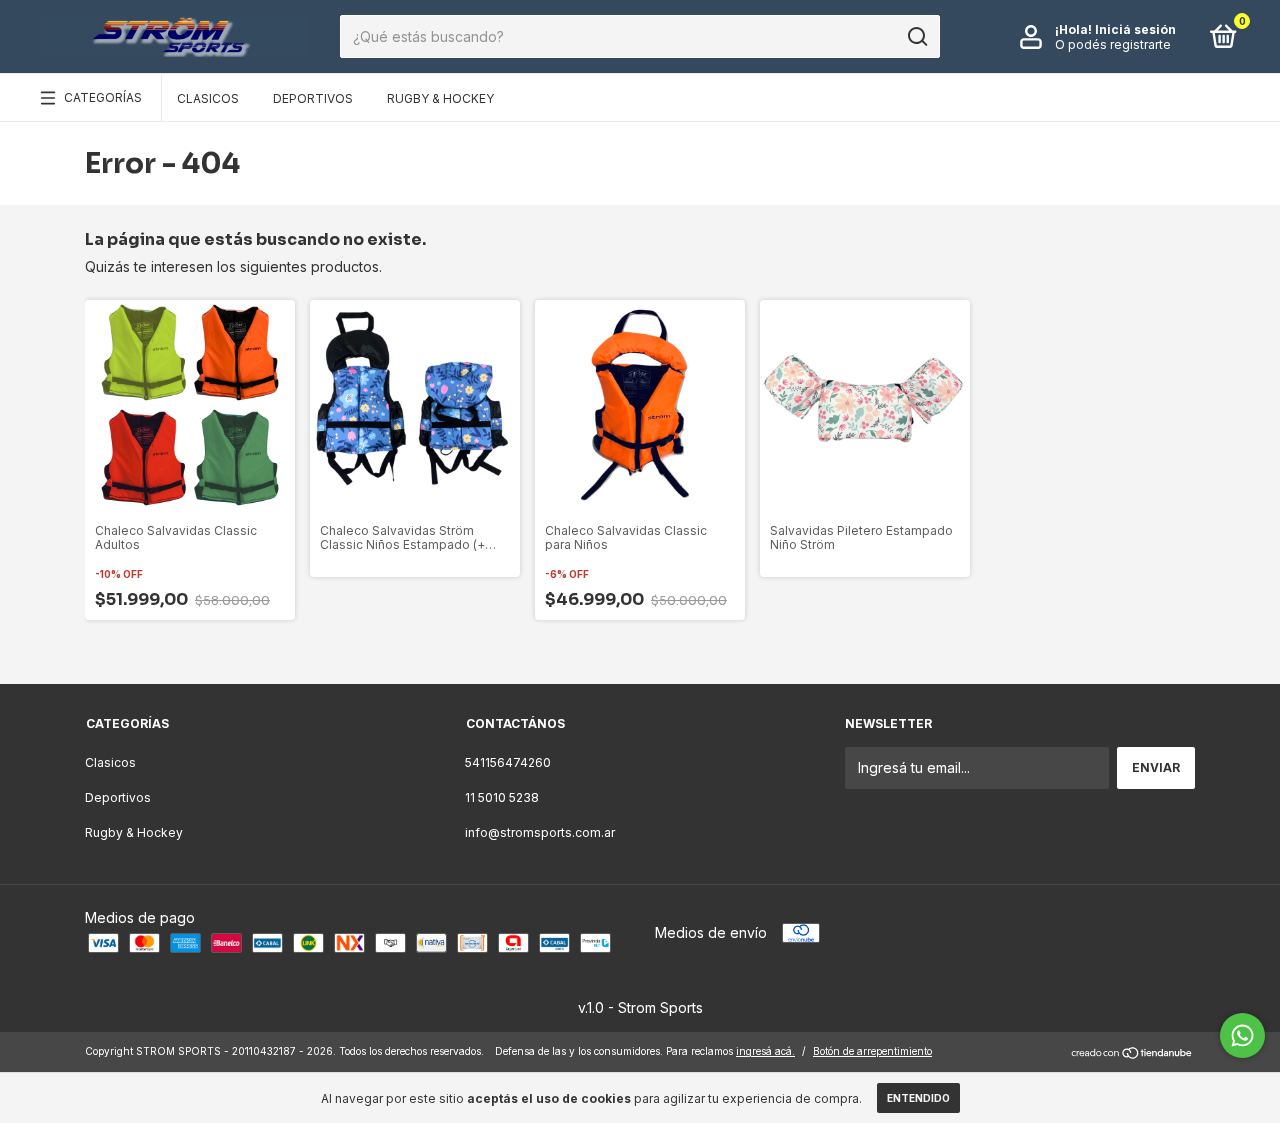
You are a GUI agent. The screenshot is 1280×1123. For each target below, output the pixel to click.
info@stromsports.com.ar (540, 832)
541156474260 (508, 762)
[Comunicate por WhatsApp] (1242, 1035)
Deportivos (313, 98)
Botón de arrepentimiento (872, 1051)
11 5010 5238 (502, 797)
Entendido (918, 1098)
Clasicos (208, 98)
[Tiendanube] (1132, 1053)
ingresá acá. (765, 1051)
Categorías (103, 97)
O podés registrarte (1113, 44)
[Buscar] (916, 37)
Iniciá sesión (1135, 29)
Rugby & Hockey (440, 98)
